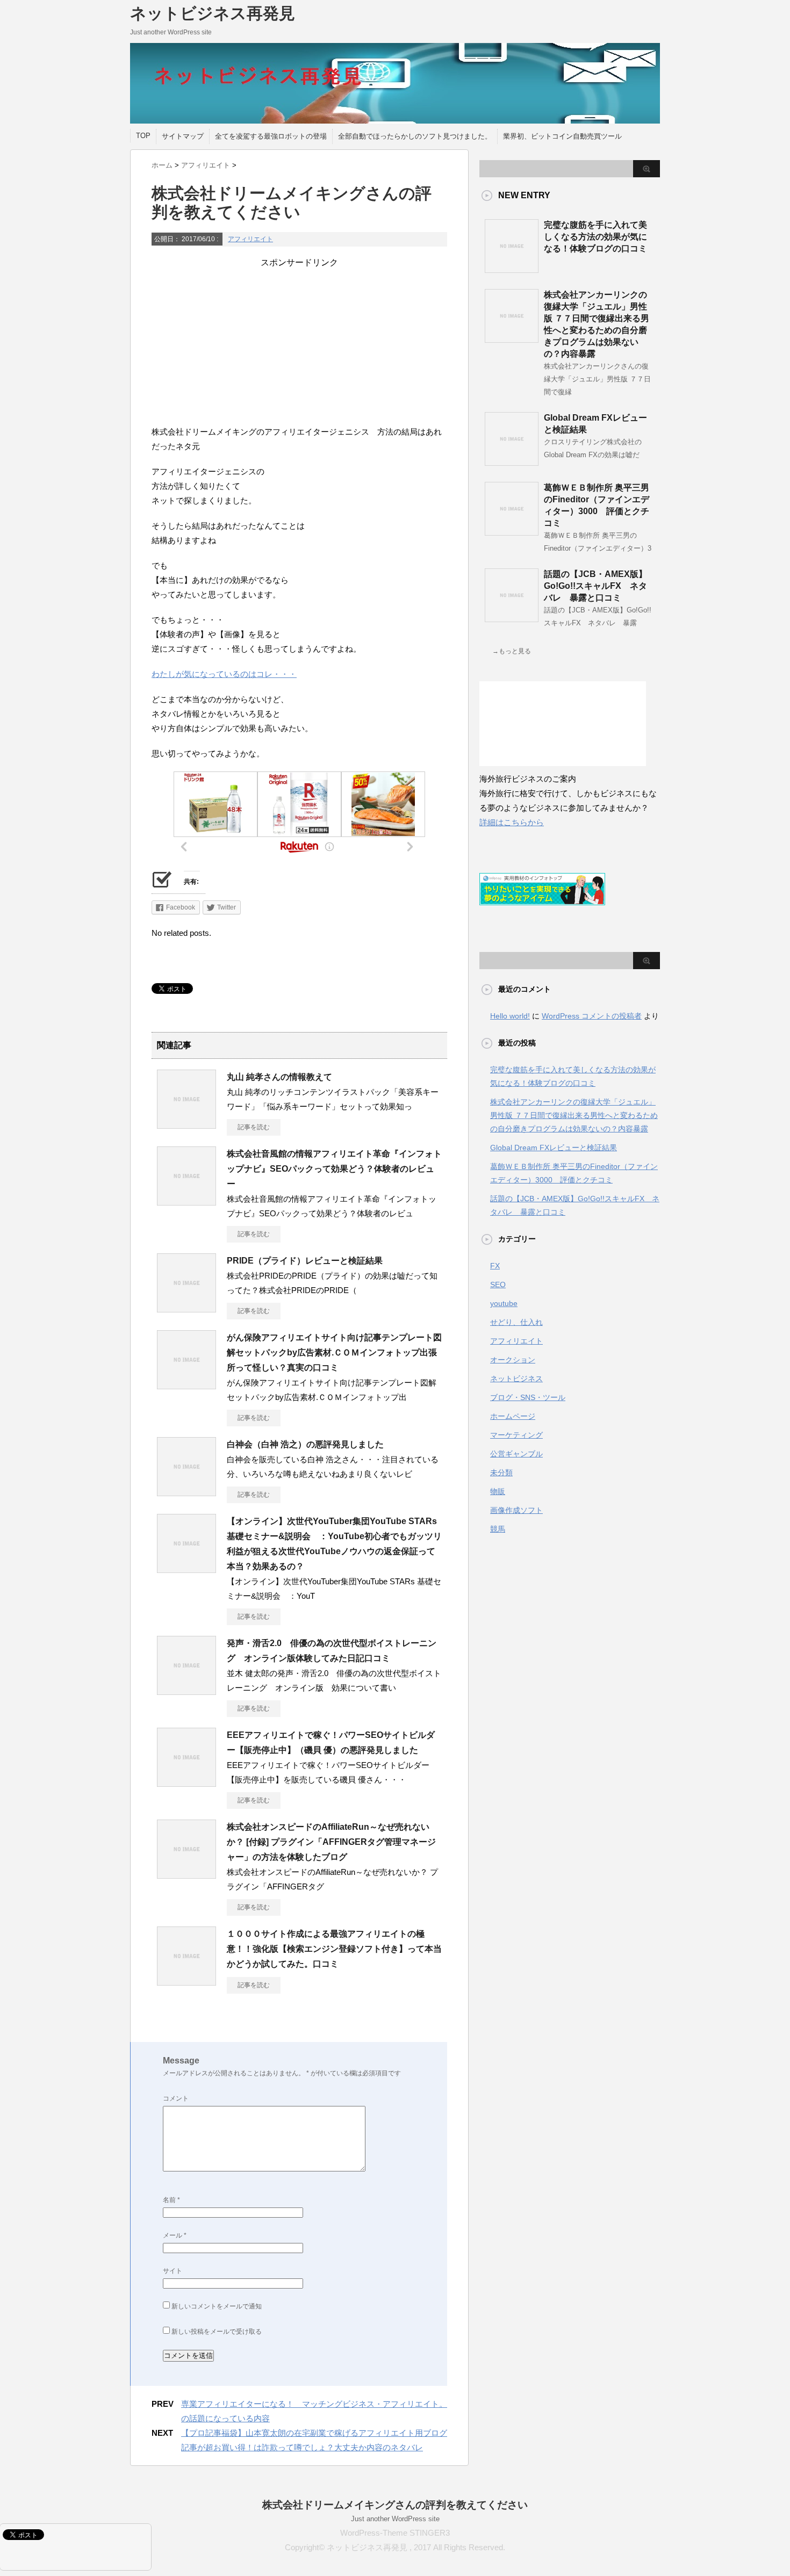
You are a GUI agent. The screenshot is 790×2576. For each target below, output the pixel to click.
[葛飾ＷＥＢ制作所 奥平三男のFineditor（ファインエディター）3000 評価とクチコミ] (512, 531)
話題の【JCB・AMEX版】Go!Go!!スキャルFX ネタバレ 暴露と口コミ (595, 586)
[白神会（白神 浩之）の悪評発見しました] (186, 1492)
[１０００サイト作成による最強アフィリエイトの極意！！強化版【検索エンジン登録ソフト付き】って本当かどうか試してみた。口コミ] (186, 1981)
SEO (498, 1285)
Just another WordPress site (395, 2519)
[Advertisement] (299, 344)
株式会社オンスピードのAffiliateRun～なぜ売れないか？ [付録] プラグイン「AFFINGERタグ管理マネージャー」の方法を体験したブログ (331, 1842)
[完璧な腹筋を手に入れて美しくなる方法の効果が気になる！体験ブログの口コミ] (512, 269)
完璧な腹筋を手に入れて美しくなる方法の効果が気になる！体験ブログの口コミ (595, 237)
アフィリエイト (250, 239)
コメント (176, 2098)
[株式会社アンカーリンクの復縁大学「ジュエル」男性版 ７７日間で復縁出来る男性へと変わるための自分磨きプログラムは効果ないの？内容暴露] (512, 338)
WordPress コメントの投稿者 (592, 1016)
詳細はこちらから (512, 822)
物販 (498, 1491)
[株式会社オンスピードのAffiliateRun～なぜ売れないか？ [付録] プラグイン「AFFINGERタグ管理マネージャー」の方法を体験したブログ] (186, 1874)
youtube (504, 1303)
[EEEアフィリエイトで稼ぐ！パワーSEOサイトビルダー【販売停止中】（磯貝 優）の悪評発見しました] (186, 1783)
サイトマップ (183, 136)
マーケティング (516, 1435)
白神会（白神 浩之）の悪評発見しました (305, 1444)
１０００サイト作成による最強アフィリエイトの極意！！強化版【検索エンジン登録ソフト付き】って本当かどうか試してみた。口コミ (334, 1949)
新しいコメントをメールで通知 (217, 2306)
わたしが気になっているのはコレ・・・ (224, 674)
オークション (513, 1360)
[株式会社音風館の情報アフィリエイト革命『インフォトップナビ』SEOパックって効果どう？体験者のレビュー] (186, 1201)
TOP (143, 136)
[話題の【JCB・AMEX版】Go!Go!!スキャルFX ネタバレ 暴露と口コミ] (512, 618)
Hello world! (510, 1016)
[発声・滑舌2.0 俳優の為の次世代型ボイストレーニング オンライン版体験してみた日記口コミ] (186, 1691)
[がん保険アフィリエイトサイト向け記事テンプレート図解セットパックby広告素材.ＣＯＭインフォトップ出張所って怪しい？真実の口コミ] (186, 1385)
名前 (171, 2200)
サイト (173, 2271)
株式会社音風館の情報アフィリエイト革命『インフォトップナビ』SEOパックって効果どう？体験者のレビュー (334, 1169)
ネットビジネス (516, 1379)
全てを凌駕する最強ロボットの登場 (271, 136)
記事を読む (254, 1127)
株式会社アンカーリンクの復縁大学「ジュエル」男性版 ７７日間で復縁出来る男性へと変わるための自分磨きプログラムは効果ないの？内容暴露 (574, 1115)
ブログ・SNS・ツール (528, 1397)
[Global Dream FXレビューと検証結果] (512, 461)
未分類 (501, 1473)
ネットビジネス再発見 (213, 13)
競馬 (498, 1529)
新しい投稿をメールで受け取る (217, 2332)
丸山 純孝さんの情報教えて (279, 1077)
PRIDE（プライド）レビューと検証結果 (305, 1261)
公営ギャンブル (516, 1454)
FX (495, 1266)
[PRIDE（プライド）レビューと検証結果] (186, 1308)
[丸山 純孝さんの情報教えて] (186, 1124)
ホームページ (513, 1416)
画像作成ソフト (516, 1510)
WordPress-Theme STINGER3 (395, 2533)
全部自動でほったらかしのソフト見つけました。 (415, 136)
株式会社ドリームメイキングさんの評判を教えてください (395, 2505)
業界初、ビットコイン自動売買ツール (562, 136)
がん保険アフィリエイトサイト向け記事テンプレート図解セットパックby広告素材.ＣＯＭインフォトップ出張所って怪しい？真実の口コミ (334, 1352)
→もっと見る (512, 651)
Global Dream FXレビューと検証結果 (554, 1148)
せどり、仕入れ (516, 1322)
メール (175, 2235)
